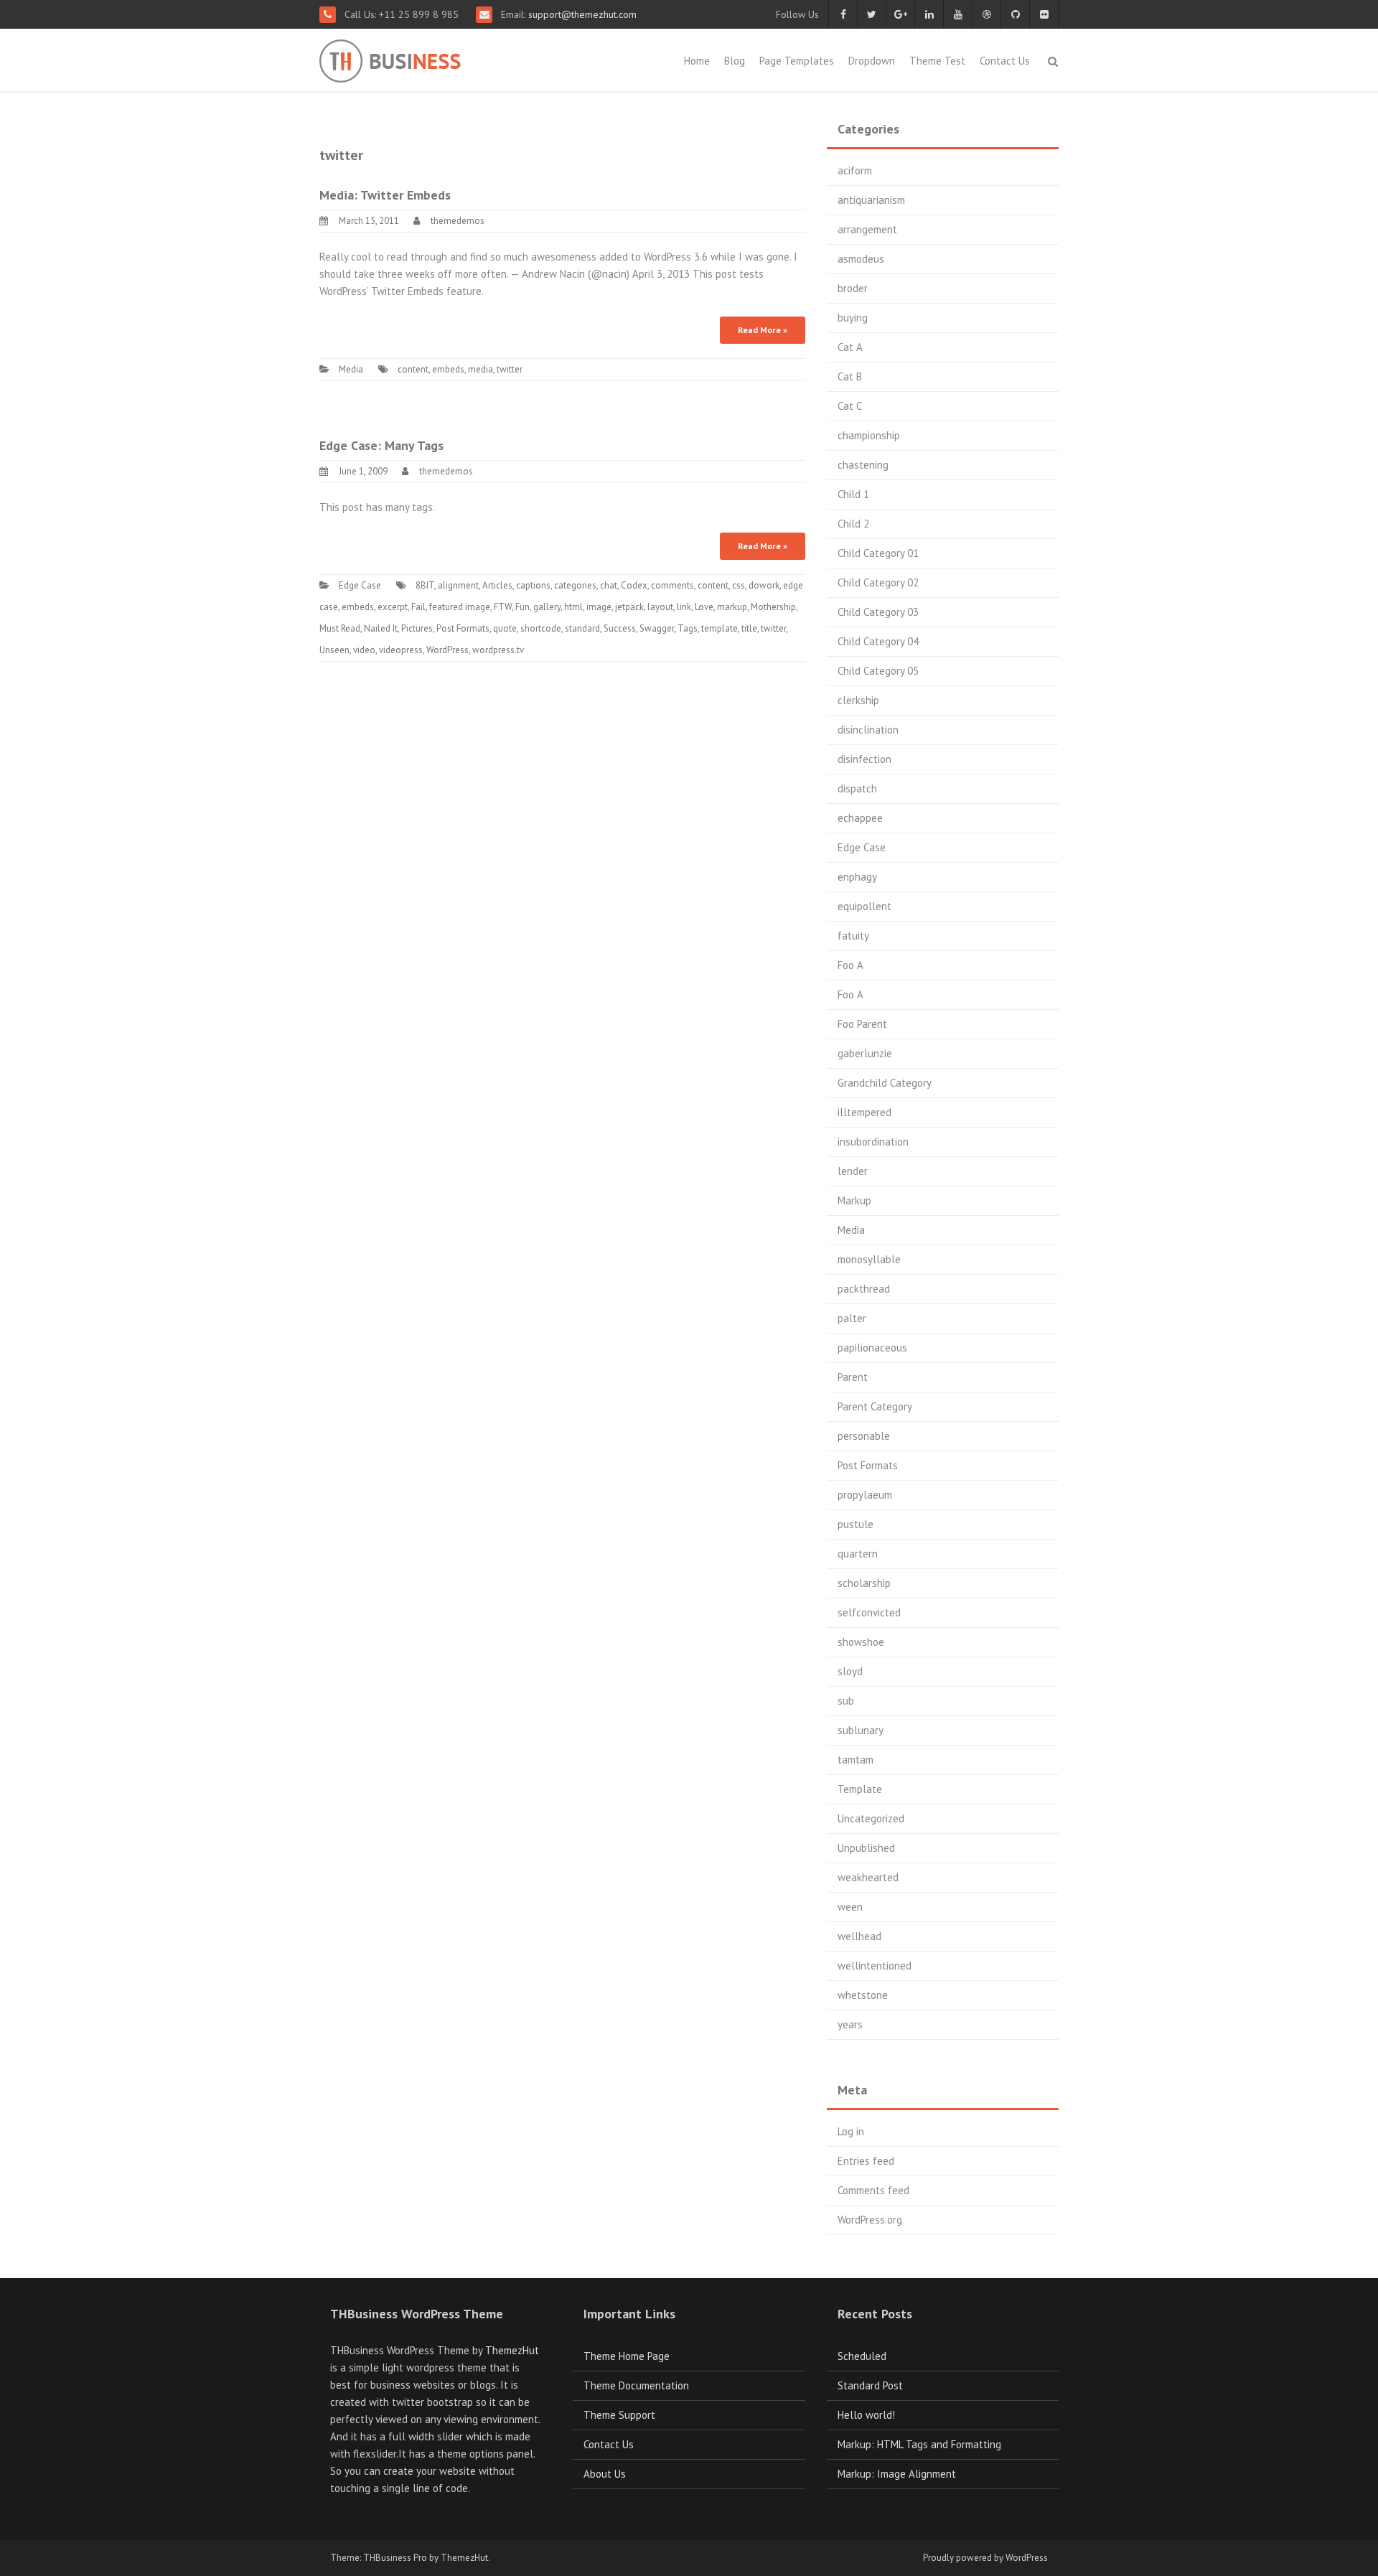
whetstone (863, 1995)
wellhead (859, 1936)
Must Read (340, 628)
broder (853, 288)
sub (846, 1701)
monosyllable (869, 1259)
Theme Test (937, 61)
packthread (864, 1289)
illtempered (864, 1112)
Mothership (773, 607)
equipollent (864, 906)
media (481, 369)
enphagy (857, 877)
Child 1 (853, 494)
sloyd (850, 1671)
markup (732, 607)
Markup (854, 1200)
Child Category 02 (878, 582)
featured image (460, 607)
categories (575, 585)
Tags (688, 628)
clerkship (858, 700)
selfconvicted (869, 1612)
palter (852, 1318)
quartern (858, 1554)
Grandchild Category (885, 1083)
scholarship (864, 1583)
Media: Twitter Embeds (385, 195)
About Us (605, 2474)
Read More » (763, 330)
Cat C (850, 406)
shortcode (541, 628)
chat (609, 585)
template (720, 628)
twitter (510, 369)
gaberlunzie (865, 1053)
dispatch (857, 788)
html (573, 607)
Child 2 (853, 524)
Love (704, 607)
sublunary (861, 1730)
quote (505, 628)
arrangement (867, 229)
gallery (547, 607)
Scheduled (862, 2356)
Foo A (850, 965)
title (749, 628)
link (684, 607)
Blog (735, 61)
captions (533, 585)
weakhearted (868, 1877)
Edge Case (360, 585)
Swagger (657, 628)
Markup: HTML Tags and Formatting (919, 2444)
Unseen (334, 650)
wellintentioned (875, 1966)
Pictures (417, 628)
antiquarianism (871, 200)
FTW (503, 607)
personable (864, 1436)
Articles (497, 585)
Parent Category (875, 1406)
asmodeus (861, 259)
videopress (401, 650)
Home (697, 61)
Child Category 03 (878, 612)
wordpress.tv (498, 650)
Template (860, 1789)
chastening (863, 465)
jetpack (629, 607)
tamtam (856, 1760)
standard (582, 628)
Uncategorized (871, 1818)
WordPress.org (870, 2220)
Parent (853, 1377)
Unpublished (866, 1848)
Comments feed (873, 2190)
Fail (418, 607)
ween (850, 1907)
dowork (764, 585)
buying (853, 318)
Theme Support (619, 2415)
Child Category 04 (878, 641)
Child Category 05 (878, 671)
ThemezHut (512, 2350)
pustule (856, 1524)
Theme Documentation (636, 2385)
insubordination (873, 1142)
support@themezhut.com (582, 14)
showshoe (861, 1642)
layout (660, 607)
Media (351, 369)
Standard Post (870, 2385)
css (739, 585)
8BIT (425, 585)
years (850, 2024)
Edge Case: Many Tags (381, 445)
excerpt (393, 607)
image (599, 607)
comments (672, 585)
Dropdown (872, 61)
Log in (851, 2131)
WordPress (447, 650)
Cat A (850, 347)
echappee (860, 818)
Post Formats (463, 628)
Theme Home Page (627, 2356)
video (364, 650)
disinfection (864, 759)
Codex (634, 585)
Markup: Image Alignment (897, 2474)
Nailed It (381, 628)
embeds (448, 369)
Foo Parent (862, 1024)
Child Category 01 (878, 553)
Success (620, 628)
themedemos (458, 221)
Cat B (850, 376)
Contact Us (1005, 61)
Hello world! (866, 2415)
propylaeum (865, 1495)
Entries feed (866, 2161)
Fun (522, 607)
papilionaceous (872, 1348)
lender (853, 1171)
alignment (458, 585)
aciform (855, 170)
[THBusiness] (425, 58)
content (413, 369)
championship (869, 435)
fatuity (853, 936)
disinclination (868, 730)
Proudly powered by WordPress (985, 2558)
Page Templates (797, 61)
